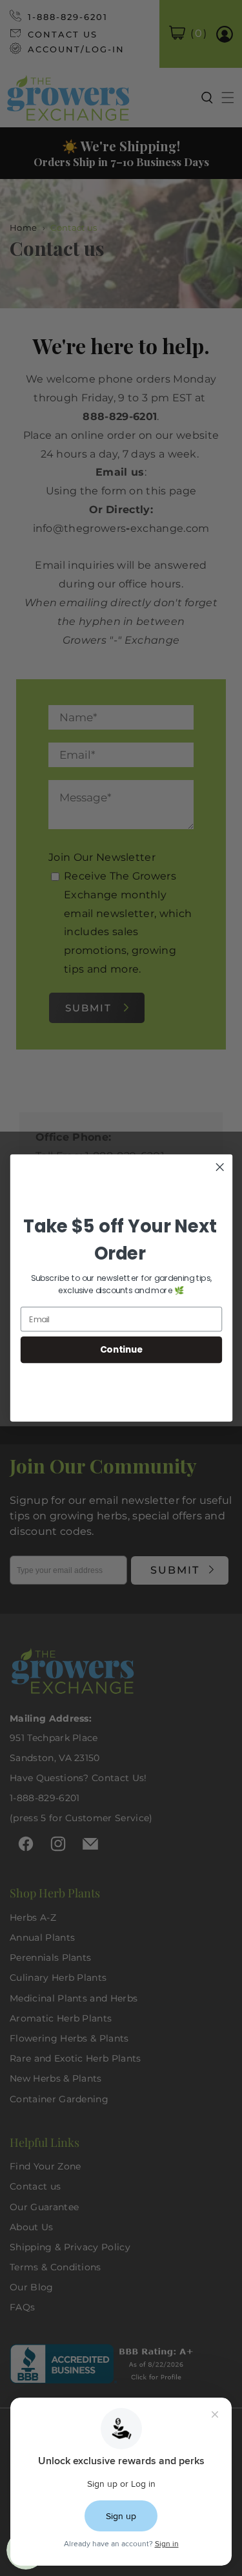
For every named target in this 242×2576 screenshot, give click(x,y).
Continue (121, 1350)
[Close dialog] (220, 1167)
